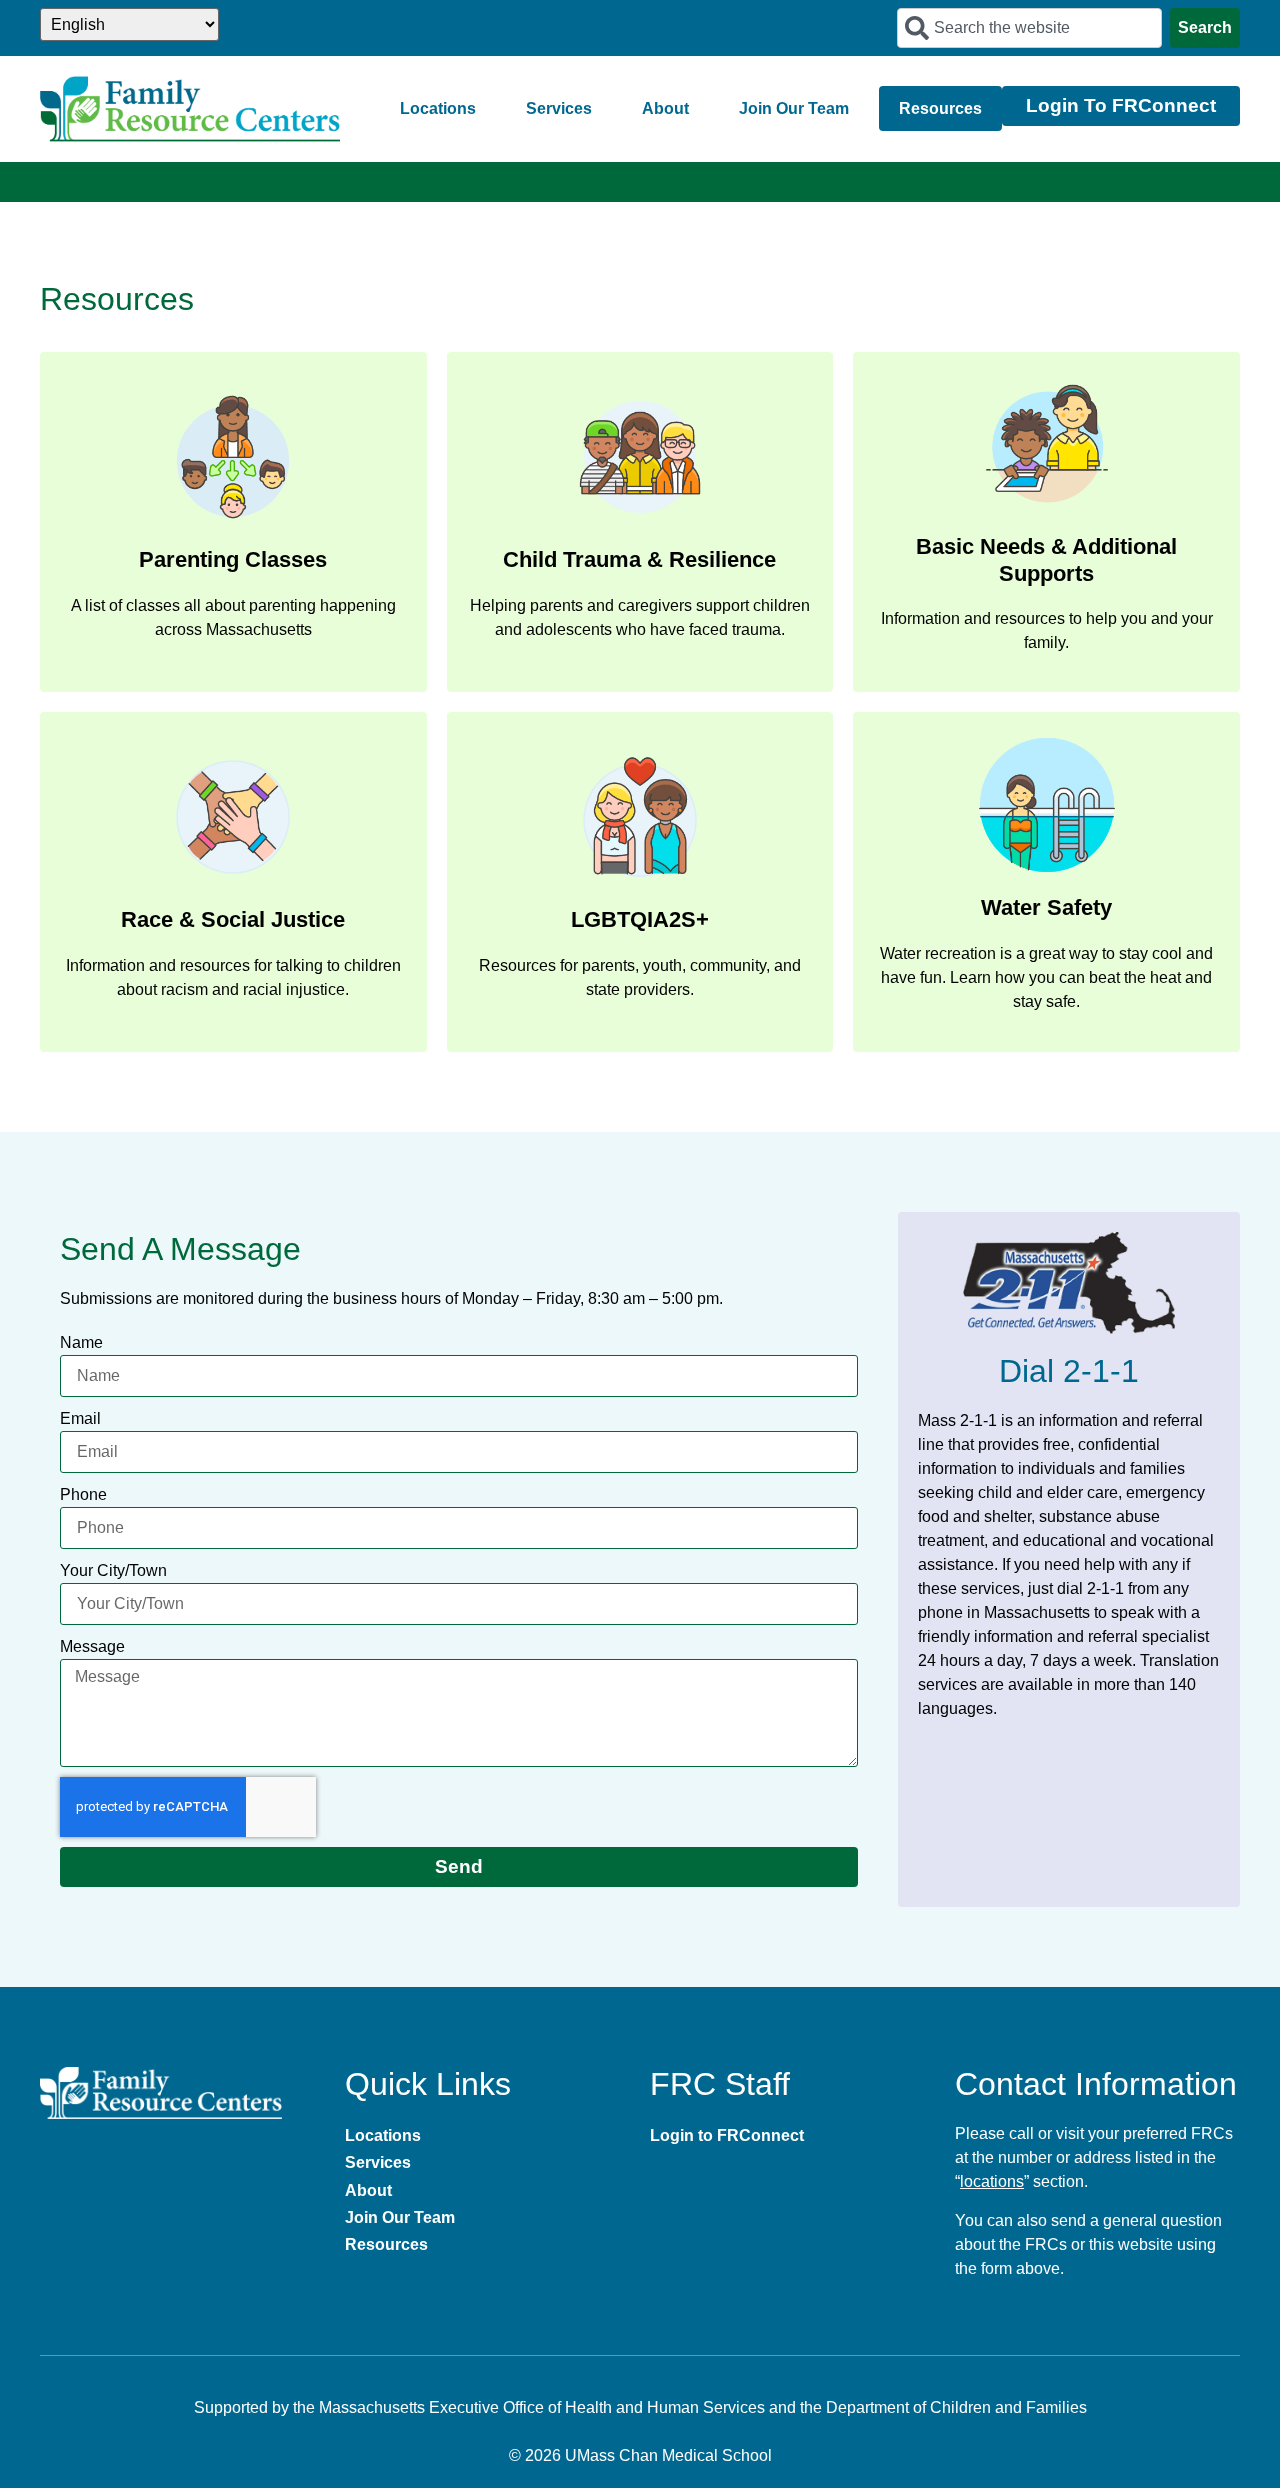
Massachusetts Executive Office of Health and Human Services (542, 2407)
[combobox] (1029, 28)
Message (92, 1646)
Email (80, 1418)
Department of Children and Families (956, 2407)
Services (559, 108)
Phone (83, 1494)
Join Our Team (794, 108)
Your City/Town (113, 1570)
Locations (438, 108)
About (665, 108)
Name (81, 1342)
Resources (940, 108)
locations (992, 2181)
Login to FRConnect (727, 2135)
